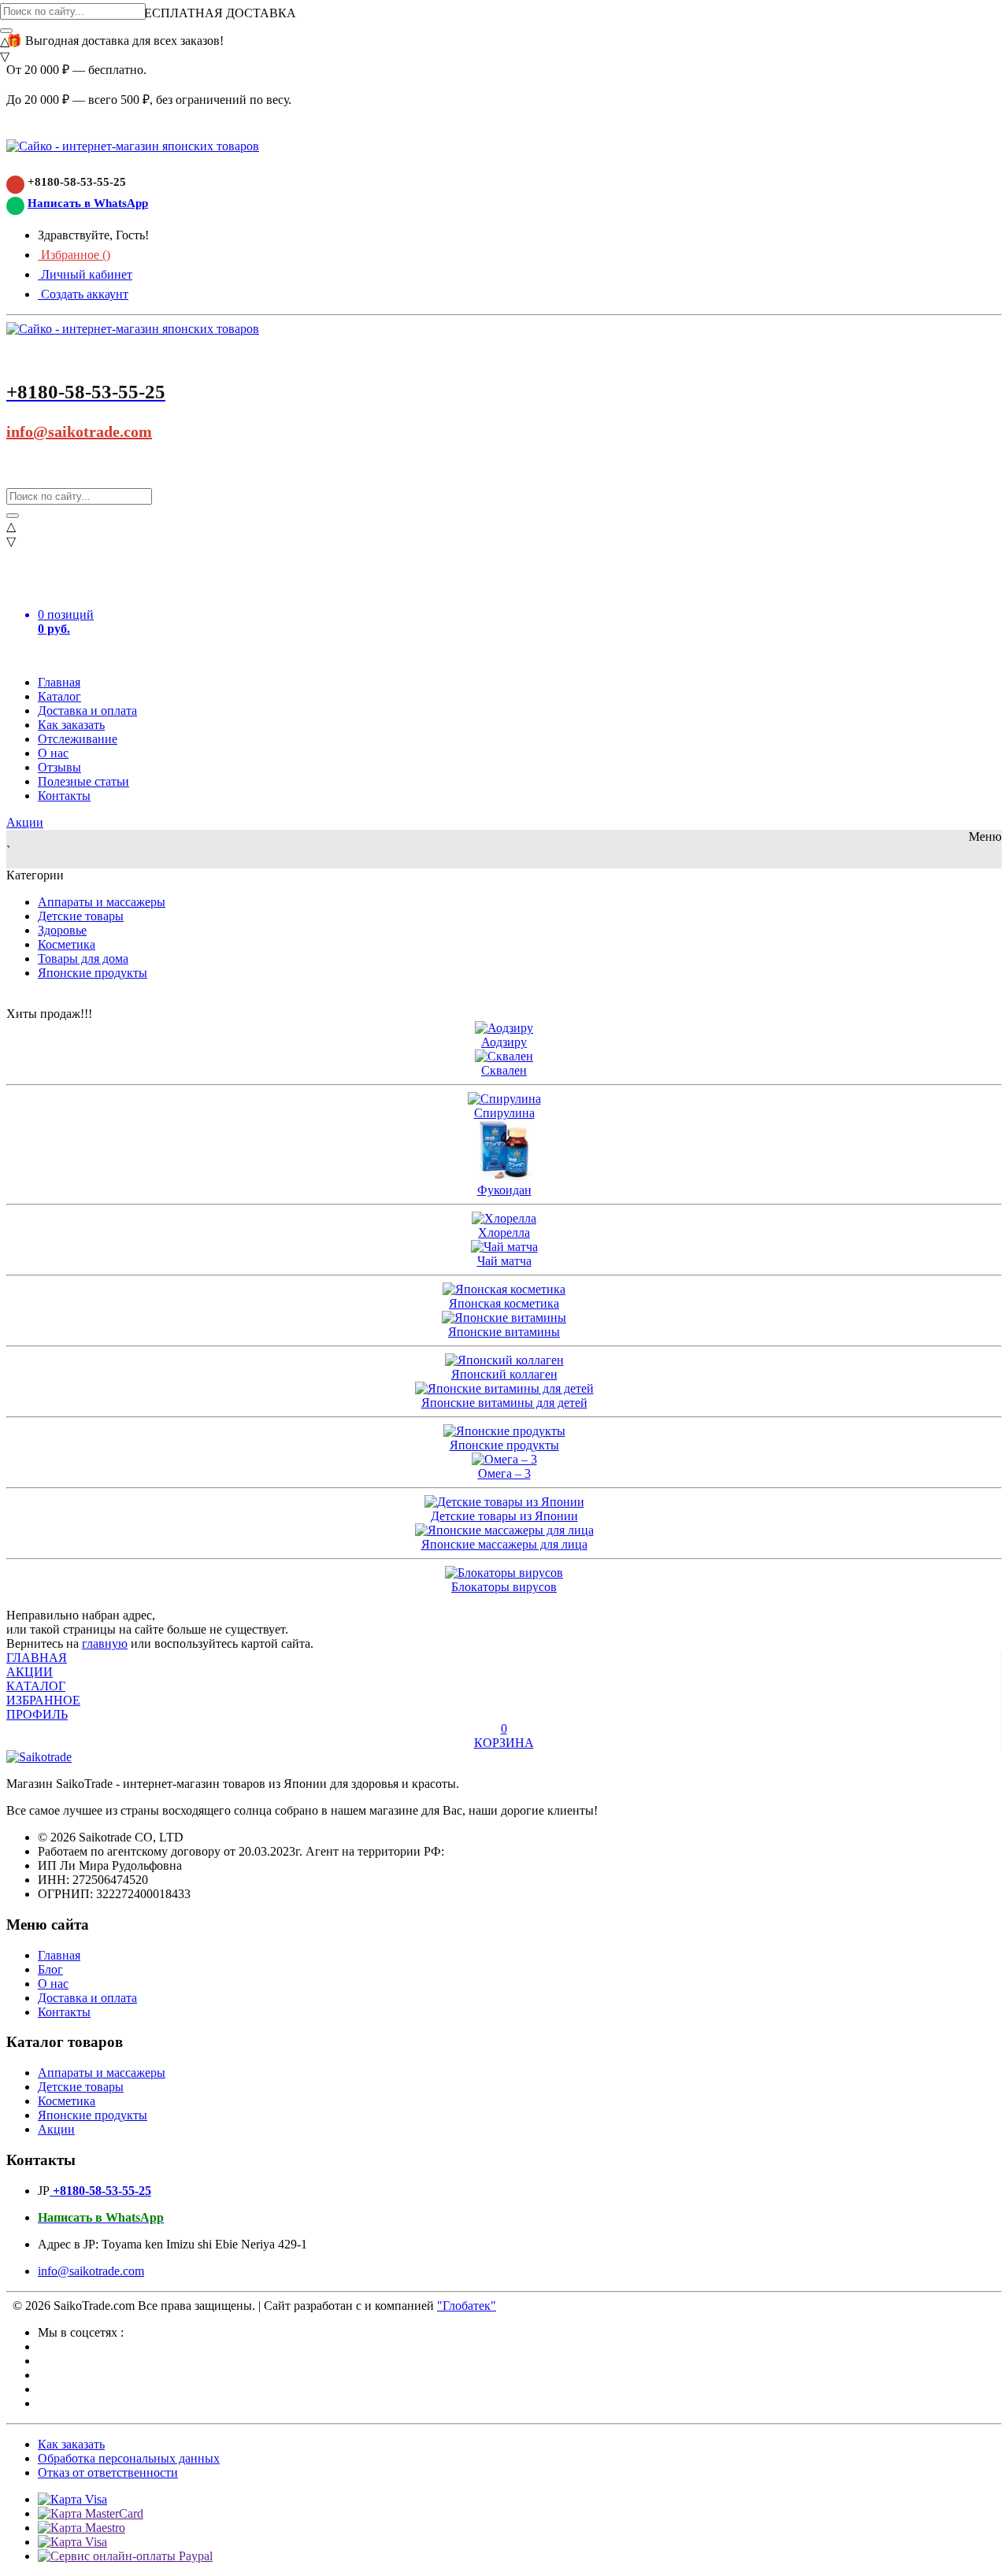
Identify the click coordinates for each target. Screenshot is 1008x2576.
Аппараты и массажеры (102, 902)
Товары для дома (83, 959)
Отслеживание (78, 739)
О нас (53, 753)
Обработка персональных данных (129, 2458)
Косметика (67, 944)
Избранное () (74, 255)
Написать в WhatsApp (88, 203)
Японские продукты (93, 973)
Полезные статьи (83, 781)
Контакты (64, 796)
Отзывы (59, 767)
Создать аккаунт (83, 294)
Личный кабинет (85, 274)
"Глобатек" (467, 2306)
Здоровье (62, 930)
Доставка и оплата (87, 711)
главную (105, 1643)
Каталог (59, 696)
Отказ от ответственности (108, 2472)
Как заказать (71, 725)
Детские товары (81, 916)
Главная (59, 682)
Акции (25, 822)
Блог (50, 1969)
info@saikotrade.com (79, 431)
